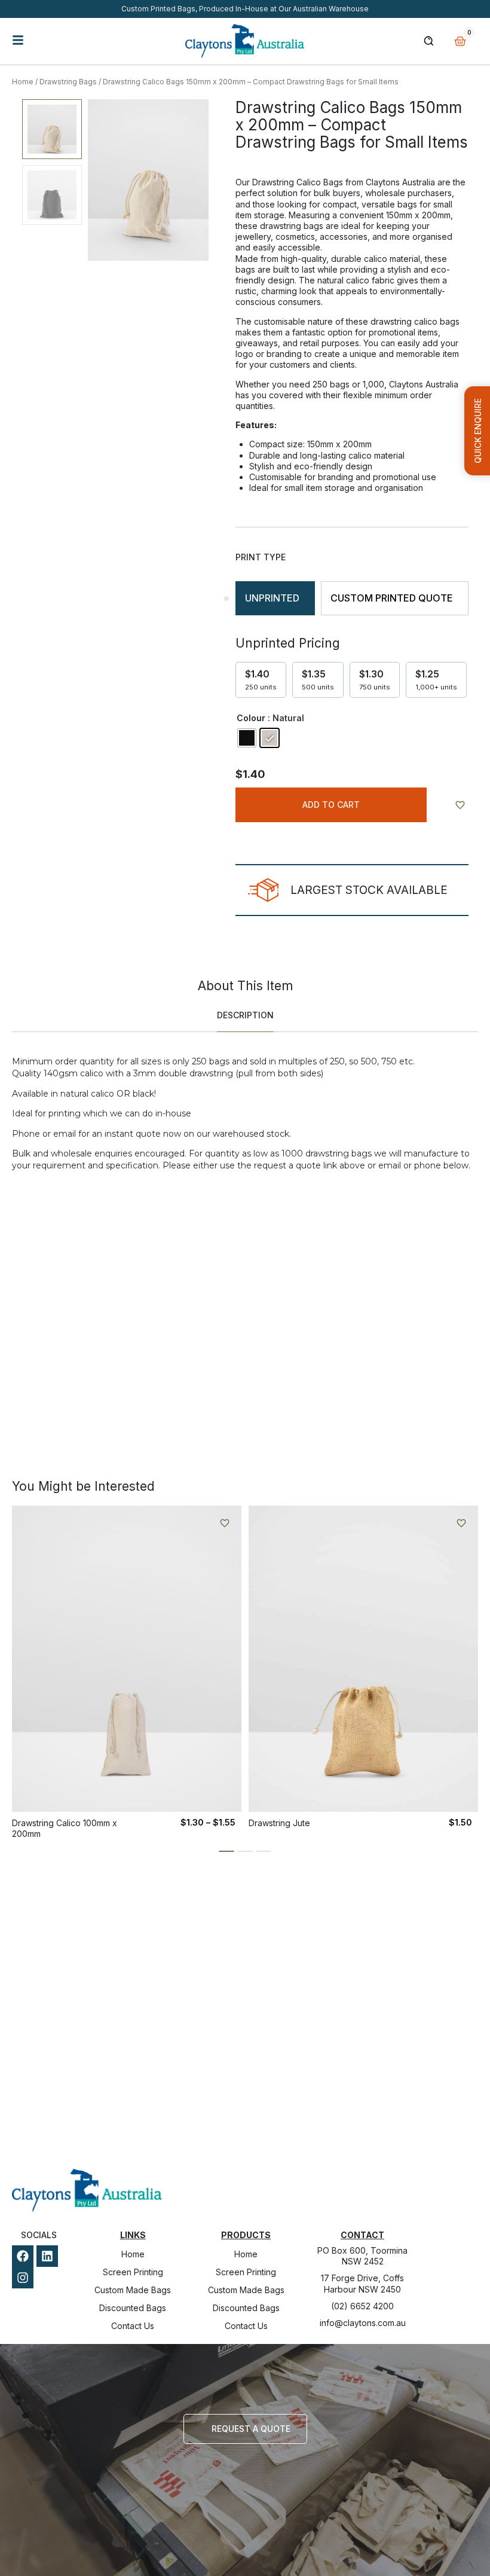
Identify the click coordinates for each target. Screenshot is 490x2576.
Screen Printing (133, 2272)
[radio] (247, 738)
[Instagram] (23, 2278)
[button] (227, 1851)
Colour (251, 718)
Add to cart (331, 805)
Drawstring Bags (68, 82)
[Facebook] (23, 2256)
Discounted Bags (133, 2308)
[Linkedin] (47, 2256)
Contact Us (133, 2326)
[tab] (275, 598)
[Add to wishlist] (460, 805)
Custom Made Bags (133, 2290)
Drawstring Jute (279, 1823)
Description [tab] (245, 1015)
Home (23, 82)
